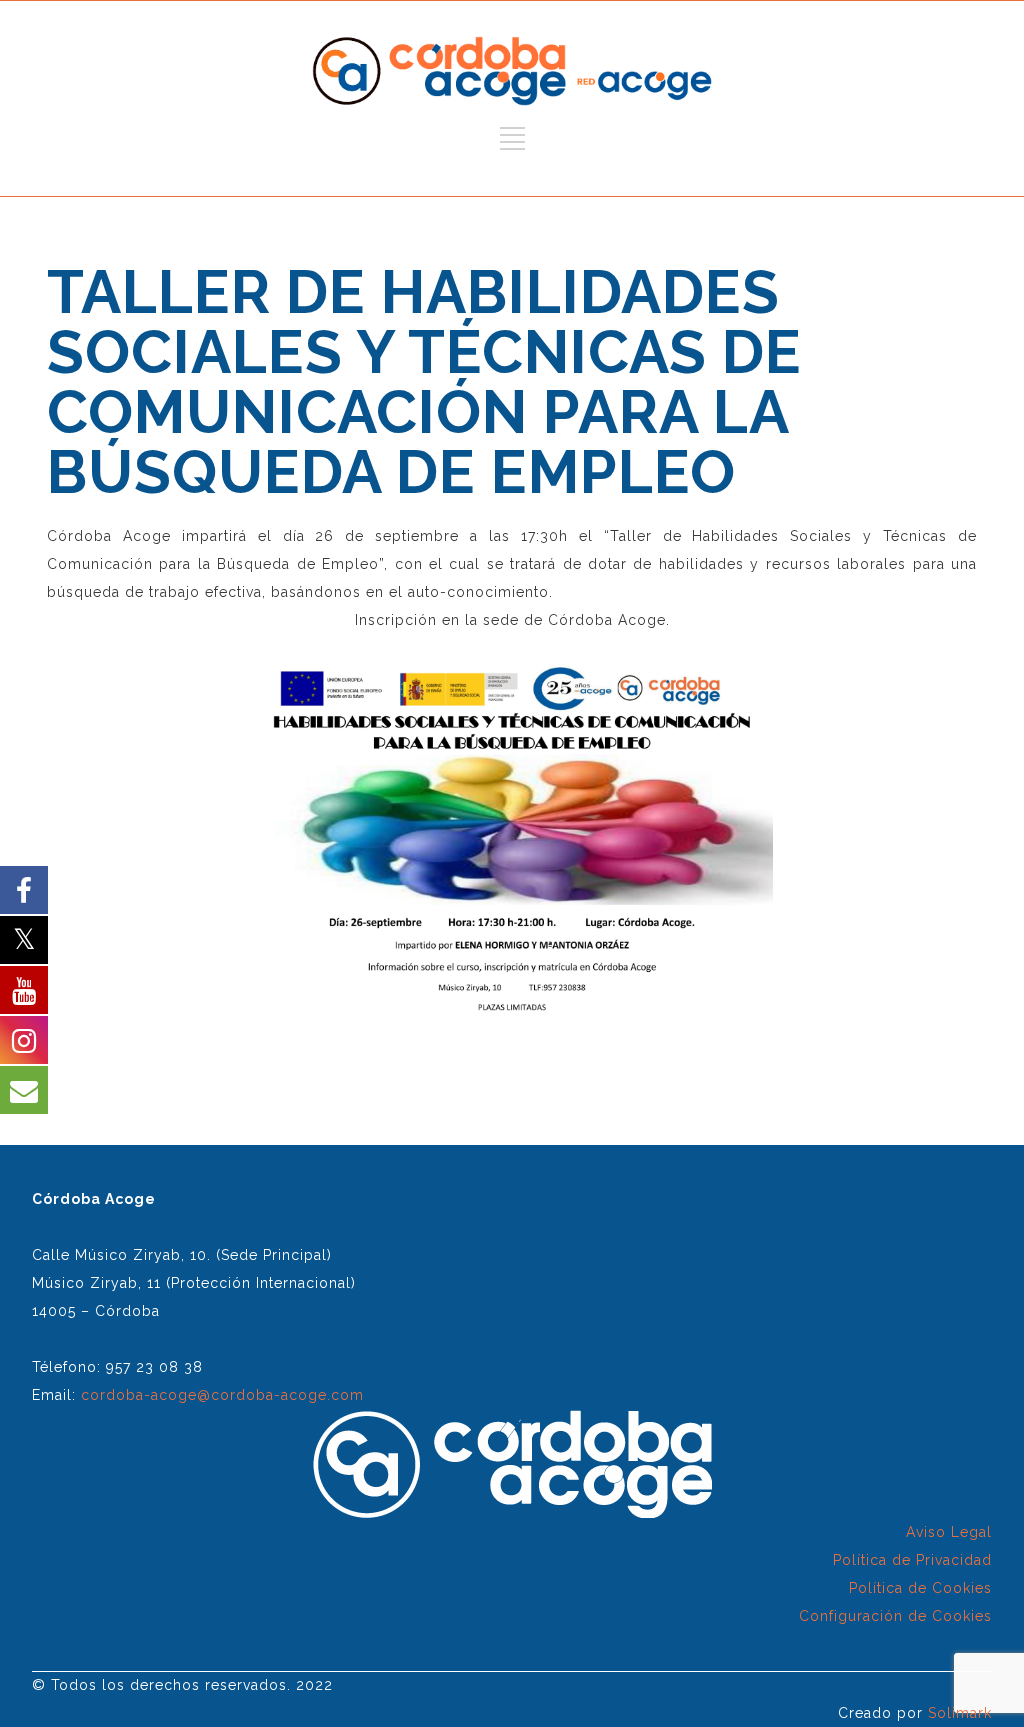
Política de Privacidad (912, 1560)
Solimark (960, 1713)
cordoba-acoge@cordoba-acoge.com (222, 1395)
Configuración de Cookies (895, 1616)
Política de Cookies (920, 1588)
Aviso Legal (949, 1532)
